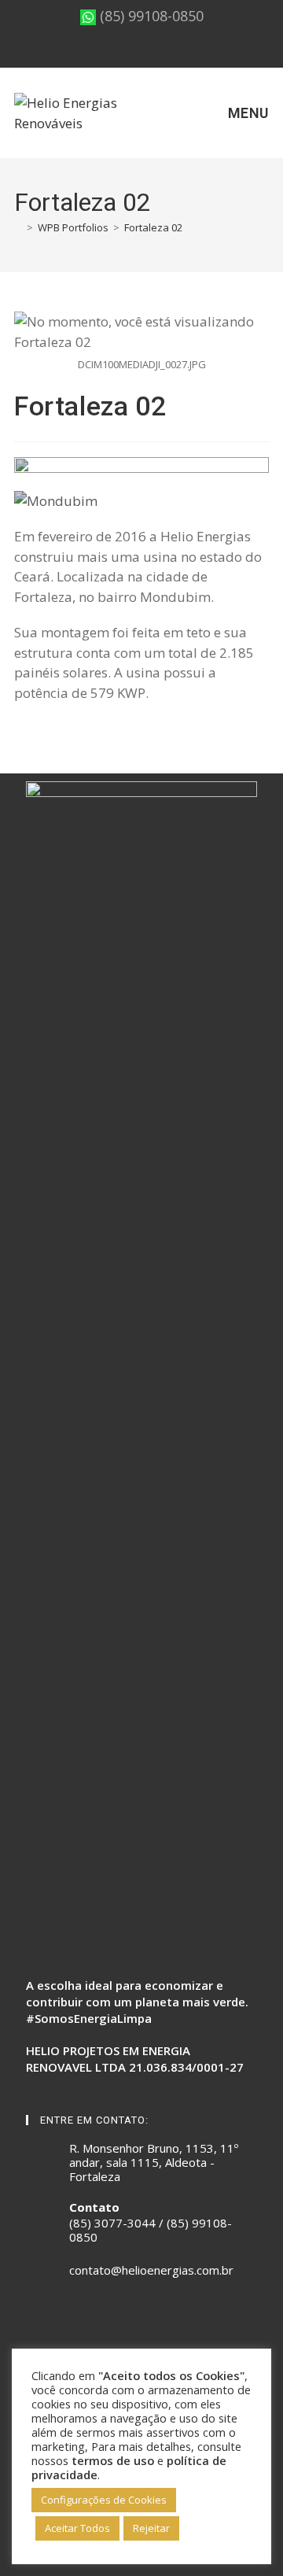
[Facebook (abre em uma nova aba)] (113, 52)
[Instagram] (54, 2320)
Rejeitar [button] (151, 2528)
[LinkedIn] (73, 2320)
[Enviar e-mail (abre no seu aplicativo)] (168, 52)
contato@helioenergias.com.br (151, 2270)
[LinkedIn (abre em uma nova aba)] (149, 52)
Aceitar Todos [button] (77, 2528)
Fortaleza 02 (153, 227)
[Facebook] (35, 2320)
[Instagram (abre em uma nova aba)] (130, 52)
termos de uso (113, 2460)
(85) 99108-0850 (150, 16)
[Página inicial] (18, 227)
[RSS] (92, 2320)
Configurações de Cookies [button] (104, 2500)
